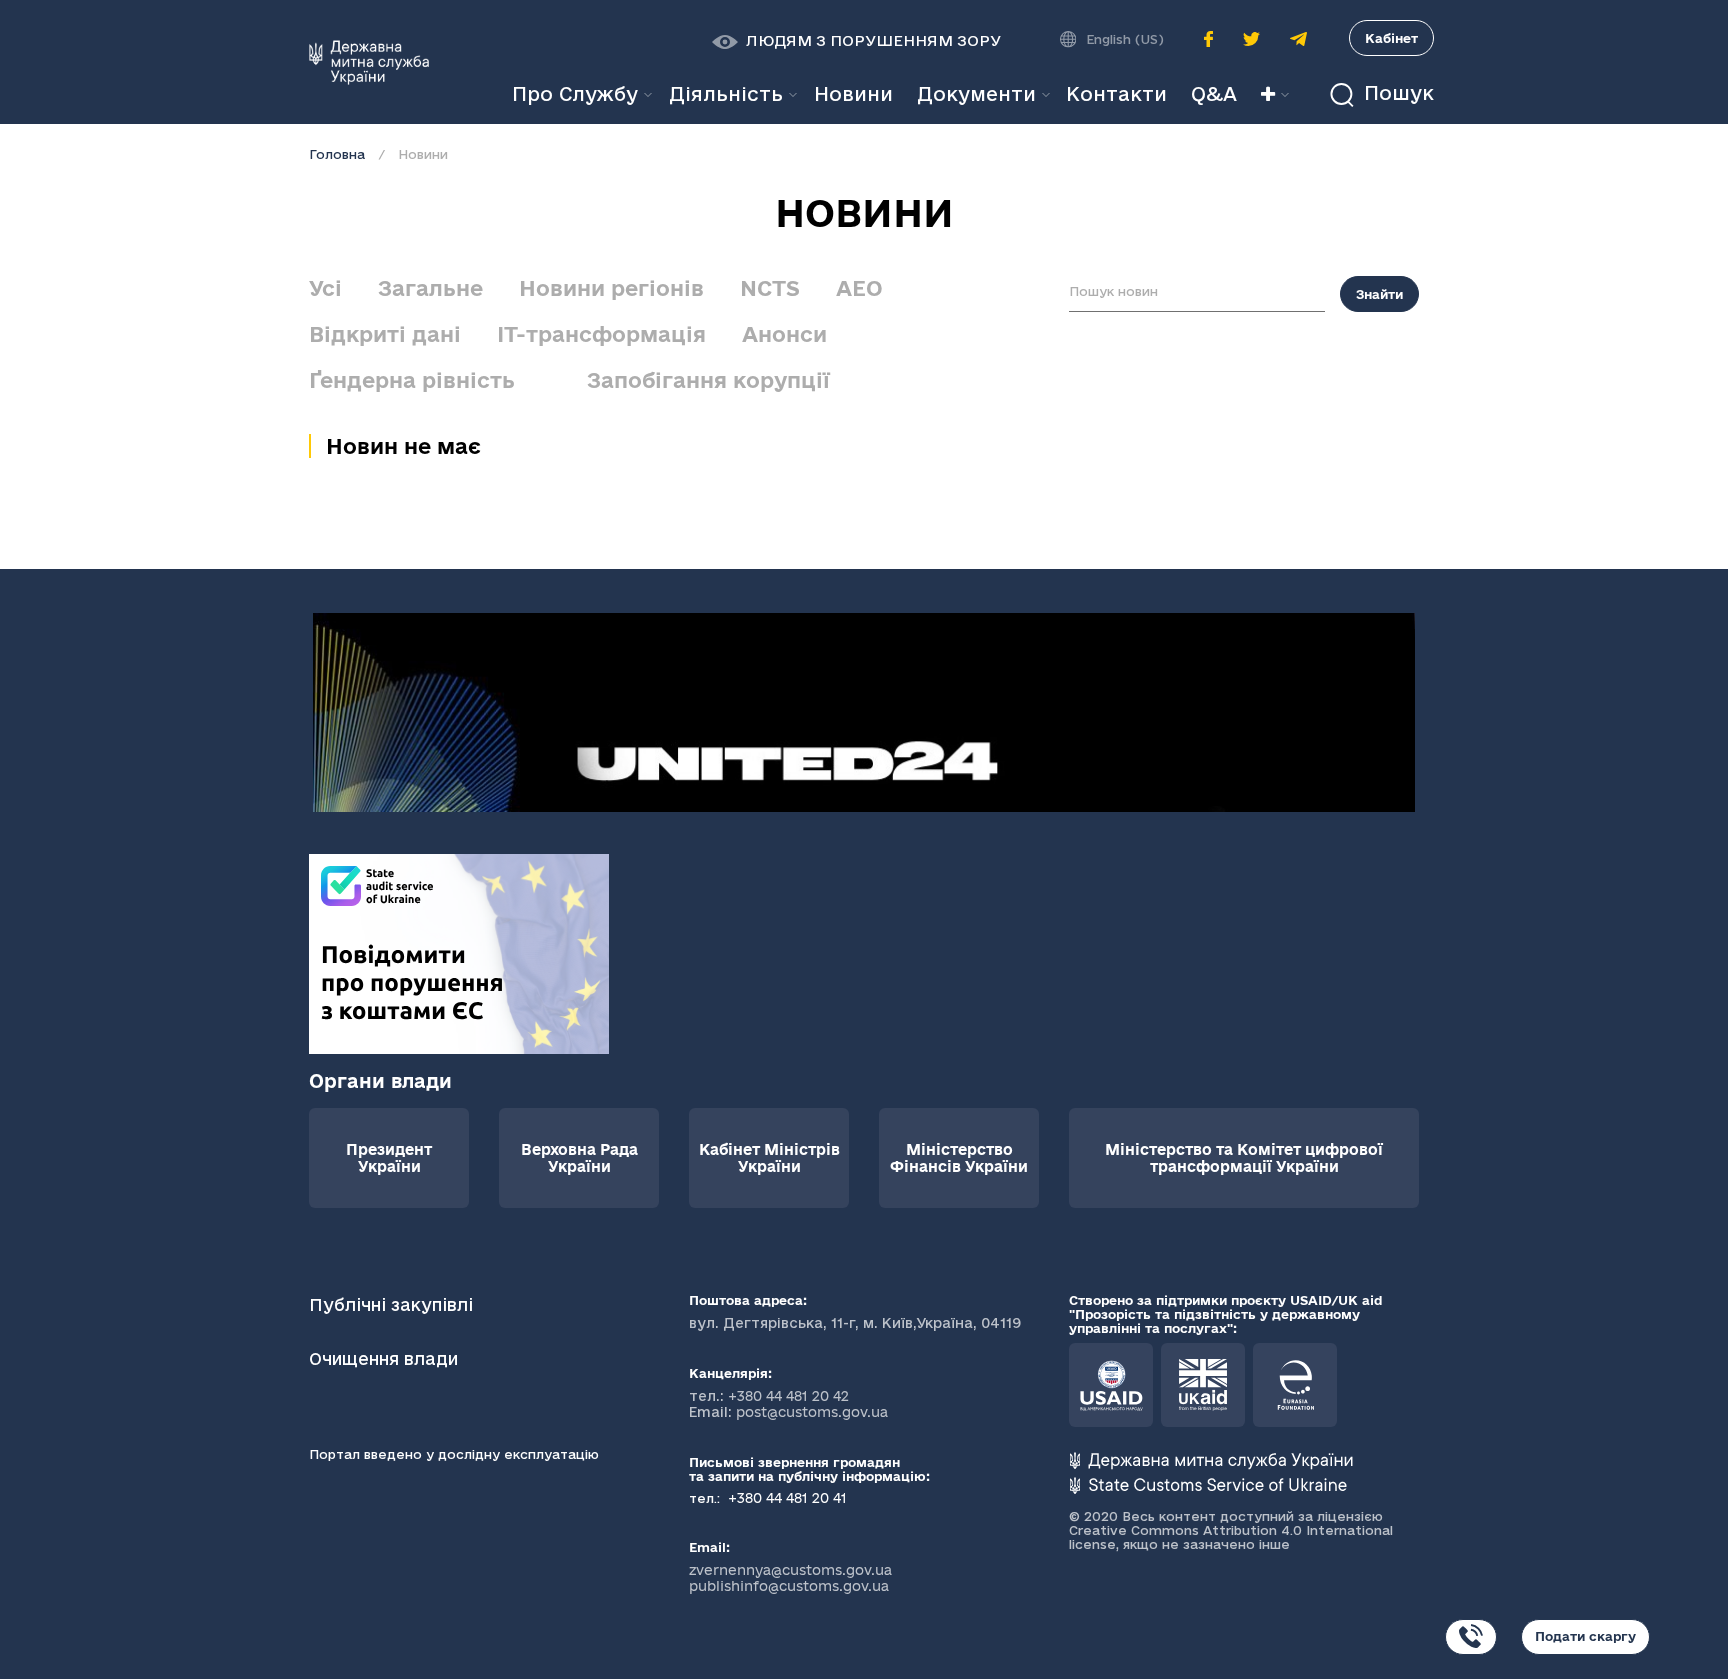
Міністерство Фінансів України (959, 1158)
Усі (325, 288)
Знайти (1379, 294)
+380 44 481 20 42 (788, 1396)
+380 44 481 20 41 (785, 1498)
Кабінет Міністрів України (769, 1158)
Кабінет (1391, 38)
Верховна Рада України (579, 1158)
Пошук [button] (1396, 93)
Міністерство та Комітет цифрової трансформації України (1244, 1158)
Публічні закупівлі (391, 1304)
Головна (337, 154)
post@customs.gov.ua (812, 1412)
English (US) (1125, 39)
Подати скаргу (1585, 1636)
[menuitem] (853, 94)
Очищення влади (386, 1358)
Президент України (389, 1158)
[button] (856, 41)
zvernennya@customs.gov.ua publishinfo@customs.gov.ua (790, 1578)
